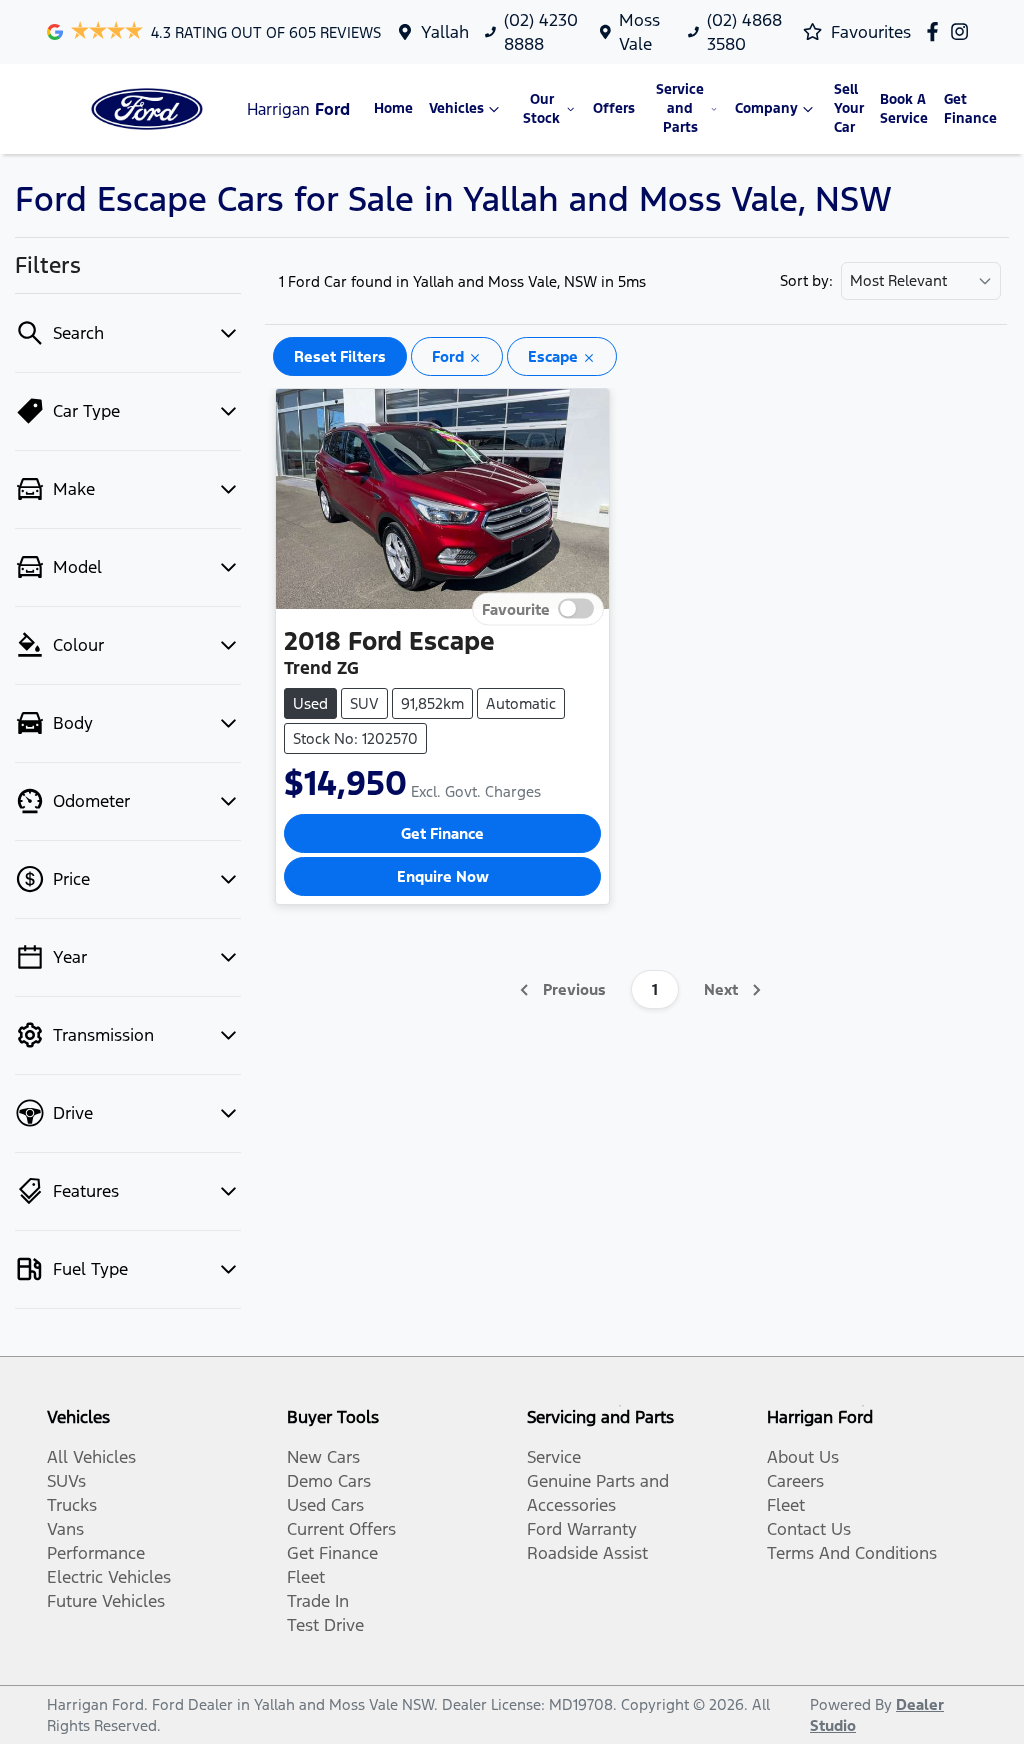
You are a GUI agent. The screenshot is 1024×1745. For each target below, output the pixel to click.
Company (766, 108)
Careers (795, 1481)
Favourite (516, 609)
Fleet (306, 1577)
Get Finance (970, 109)
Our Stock (541, 109)
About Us (803, 1457)
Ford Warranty (582, 1529)
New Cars (323, 1457)
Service (554, 1457)
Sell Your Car (849, 108)
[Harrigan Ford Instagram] (963, 31)
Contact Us (809, 1529)
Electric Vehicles (109, 1577)
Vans (65, 1529)
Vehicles (456, 108)
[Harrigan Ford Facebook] (936, 31)
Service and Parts (680, 108)
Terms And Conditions (852, 1553)
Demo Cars (329, 1481)
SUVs (66, 1481)
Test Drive (325, 1625)
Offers (614, 108)
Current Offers (341, 1529)
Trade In (318, 1601)
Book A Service (904, 109)
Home (393, 108)
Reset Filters (340, 356)
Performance (96, 1553)
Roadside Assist (587, 1553)
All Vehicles (91, 1457)
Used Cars (325, 1505)
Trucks (72, 1505)
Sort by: (806, 281)
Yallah (445, 32)
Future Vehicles (106, 1601)
